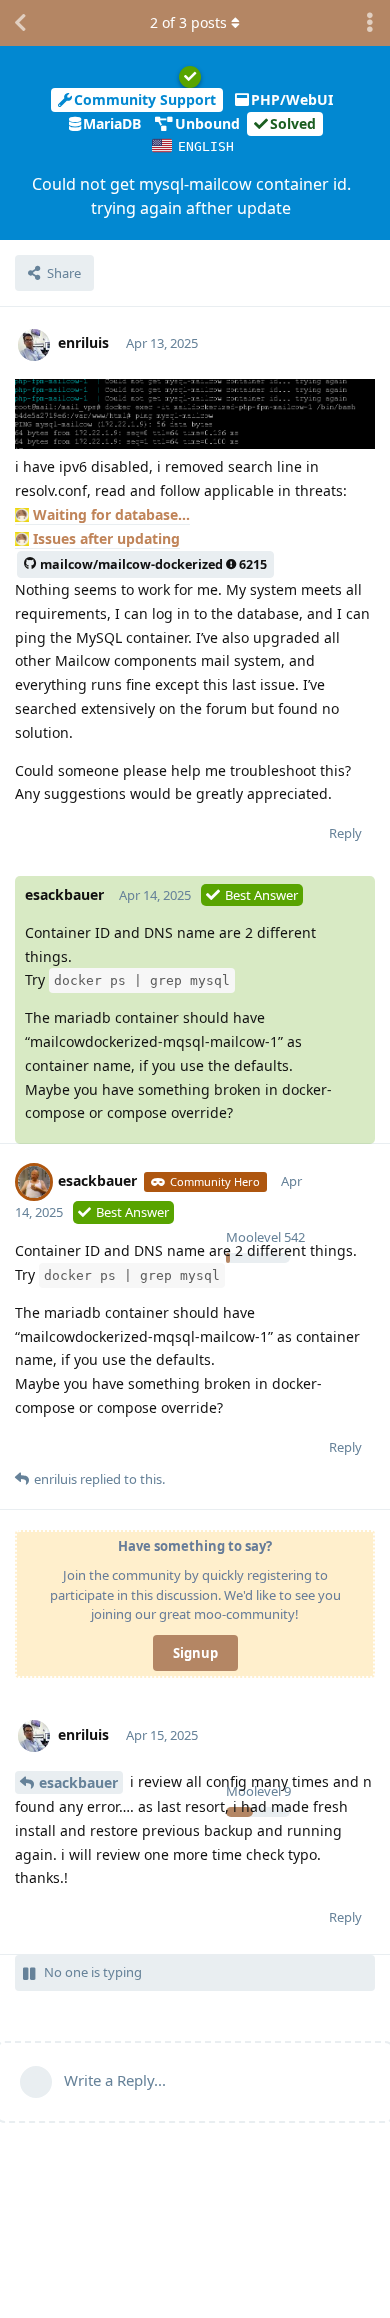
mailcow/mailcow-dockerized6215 (153, 564)
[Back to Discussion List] (20, 23)
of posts (188, 22)
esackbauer (78, 1782)
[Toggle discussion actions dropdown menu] (370, 23)
